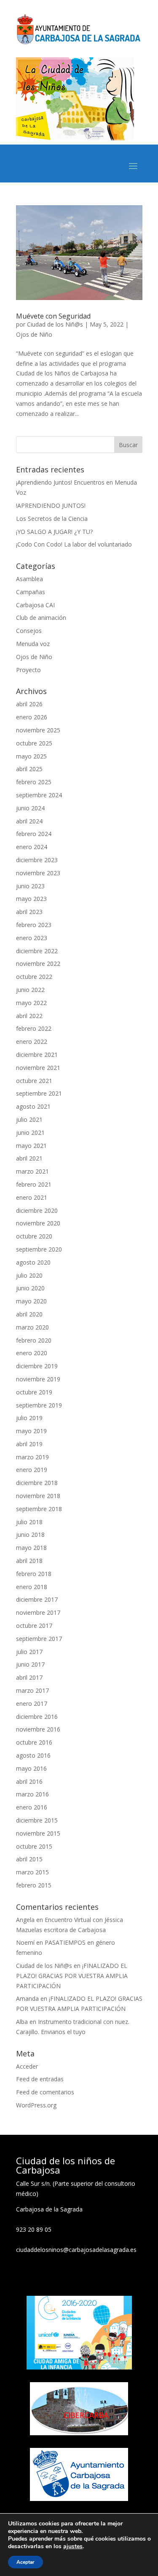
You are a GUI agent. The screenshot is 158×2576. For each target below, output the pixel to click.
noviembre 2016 (38, 1729)
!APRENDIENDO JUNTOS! (51, 505)
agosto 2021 (33, 1106)
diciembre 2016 (37, 1717)
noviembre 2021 (38, 1068)
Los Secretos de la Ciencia (52, 519)
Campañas (31, 592)
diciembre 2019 (37, 1366)
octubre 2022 (34, 977)
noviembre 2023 (38, 873)
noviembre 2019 (38, 1379)
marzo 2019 (32, 1457)
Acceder (27, 2066)
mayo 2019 (31, 1431)
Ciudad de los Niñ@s (55, 324)
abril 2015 (29, 1859)
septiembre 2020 (39, 1249)
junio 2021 (30, 1133)
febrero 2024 (34, 834)
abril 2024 (29, 821)
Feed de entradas (40, 2079)
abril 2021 (29, 1158)
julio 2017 (29, 1652)
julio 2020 (29, 1275)
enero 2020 (32, 1353)
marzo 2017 (32, 1690)
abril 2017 (29, 1677)
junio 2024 (30, 808)
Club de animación (41, 618)
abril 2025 (29, 769)
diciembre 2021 (37, 1055)
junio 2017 (30, 1664)
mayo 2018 (31, 1548)
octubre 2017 (34, 1626)
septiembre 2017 (39, 1639)
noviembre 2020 (38, 1223)
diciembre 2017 (37, 1599)
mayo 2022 (31, 1003)
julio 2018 (29, 1522)
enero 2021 (32, 1197)
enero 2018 (32, 1587)
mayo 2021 (31, 1146)
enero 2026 (32, 717)
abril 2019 (29, 1444)
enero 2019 (32, 1470)
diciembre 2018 (37, 1483)
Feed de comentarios (45, 2092)
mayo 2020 (31, 1301)
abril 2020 (29, 1314)
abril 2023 (29, 912)
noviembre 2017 (38, 1612)
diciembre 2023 (37, 860)
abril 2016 (29, 1781)
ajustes (73, 2547)
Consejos (29, 631)
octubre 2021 (34, 1081)
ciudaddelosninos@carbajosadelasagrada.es (76, 2250)
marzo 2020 (32, 1327)
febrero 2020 (34, 1340)
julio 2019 (29, 1418)
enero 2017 (32, 1703)
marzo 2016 (32, 1794)
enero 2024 (32, 847)
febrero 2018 (34, 1574)
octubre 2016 (34, 1742)
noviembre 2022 (38, 964)
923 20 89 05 (34, 2229)
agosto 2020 (33, 1262)
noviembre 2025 (38, 730)
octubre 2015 (34, 1846)
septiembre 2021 (39, 1093)
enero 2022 (32, 1041)
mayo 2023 (31, 899)
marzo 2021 (32, 1171)
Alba (22, 2022)
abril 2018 (29, 1561)
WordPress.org (36, 2105)
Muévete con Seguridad (53, 316)
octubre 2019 (34, 1392)
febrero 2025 (34, 782)
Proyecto (28, 670)
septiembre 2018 (39, 1509)
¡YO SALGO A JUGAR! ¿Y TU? (54, 532)
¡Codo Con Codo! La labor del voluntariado (74, 544)
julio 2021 (29, 1119)
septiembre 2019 (39, 1405)
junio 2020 (30, 1288)
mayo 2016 (31, 1768)
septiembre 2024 (39, 795)
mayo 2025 (31, 756)
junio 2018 (30, 1535)
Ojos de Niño (34, 334)
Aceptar (25, 2562)
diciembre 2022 (37, 951)
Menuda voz (33, 644)
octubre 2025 (34, 743)
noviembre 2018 (38, 1496)
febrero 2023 (34, 925)
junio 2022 (30, 990)
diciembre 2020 (37, 1210)
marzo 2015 (32, 1872)
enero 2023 (32, 938)
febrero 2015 (34, 1885)
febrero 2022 (34, 1028)
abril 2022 (29, 1016)
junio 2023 (30, 886)
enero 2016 (32, 1807)
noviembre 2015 (38, 1833)
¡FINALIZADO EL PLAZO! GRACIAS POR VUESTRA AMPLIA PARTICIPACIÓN (72, 1976)
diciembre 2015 (37, 1820)
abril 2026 (29, 704)
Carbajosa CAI (35, 605)
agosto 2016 (33, 1755)
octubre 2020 (34, 1236)
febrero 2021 (34, 1184)
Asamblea (29, 579)
